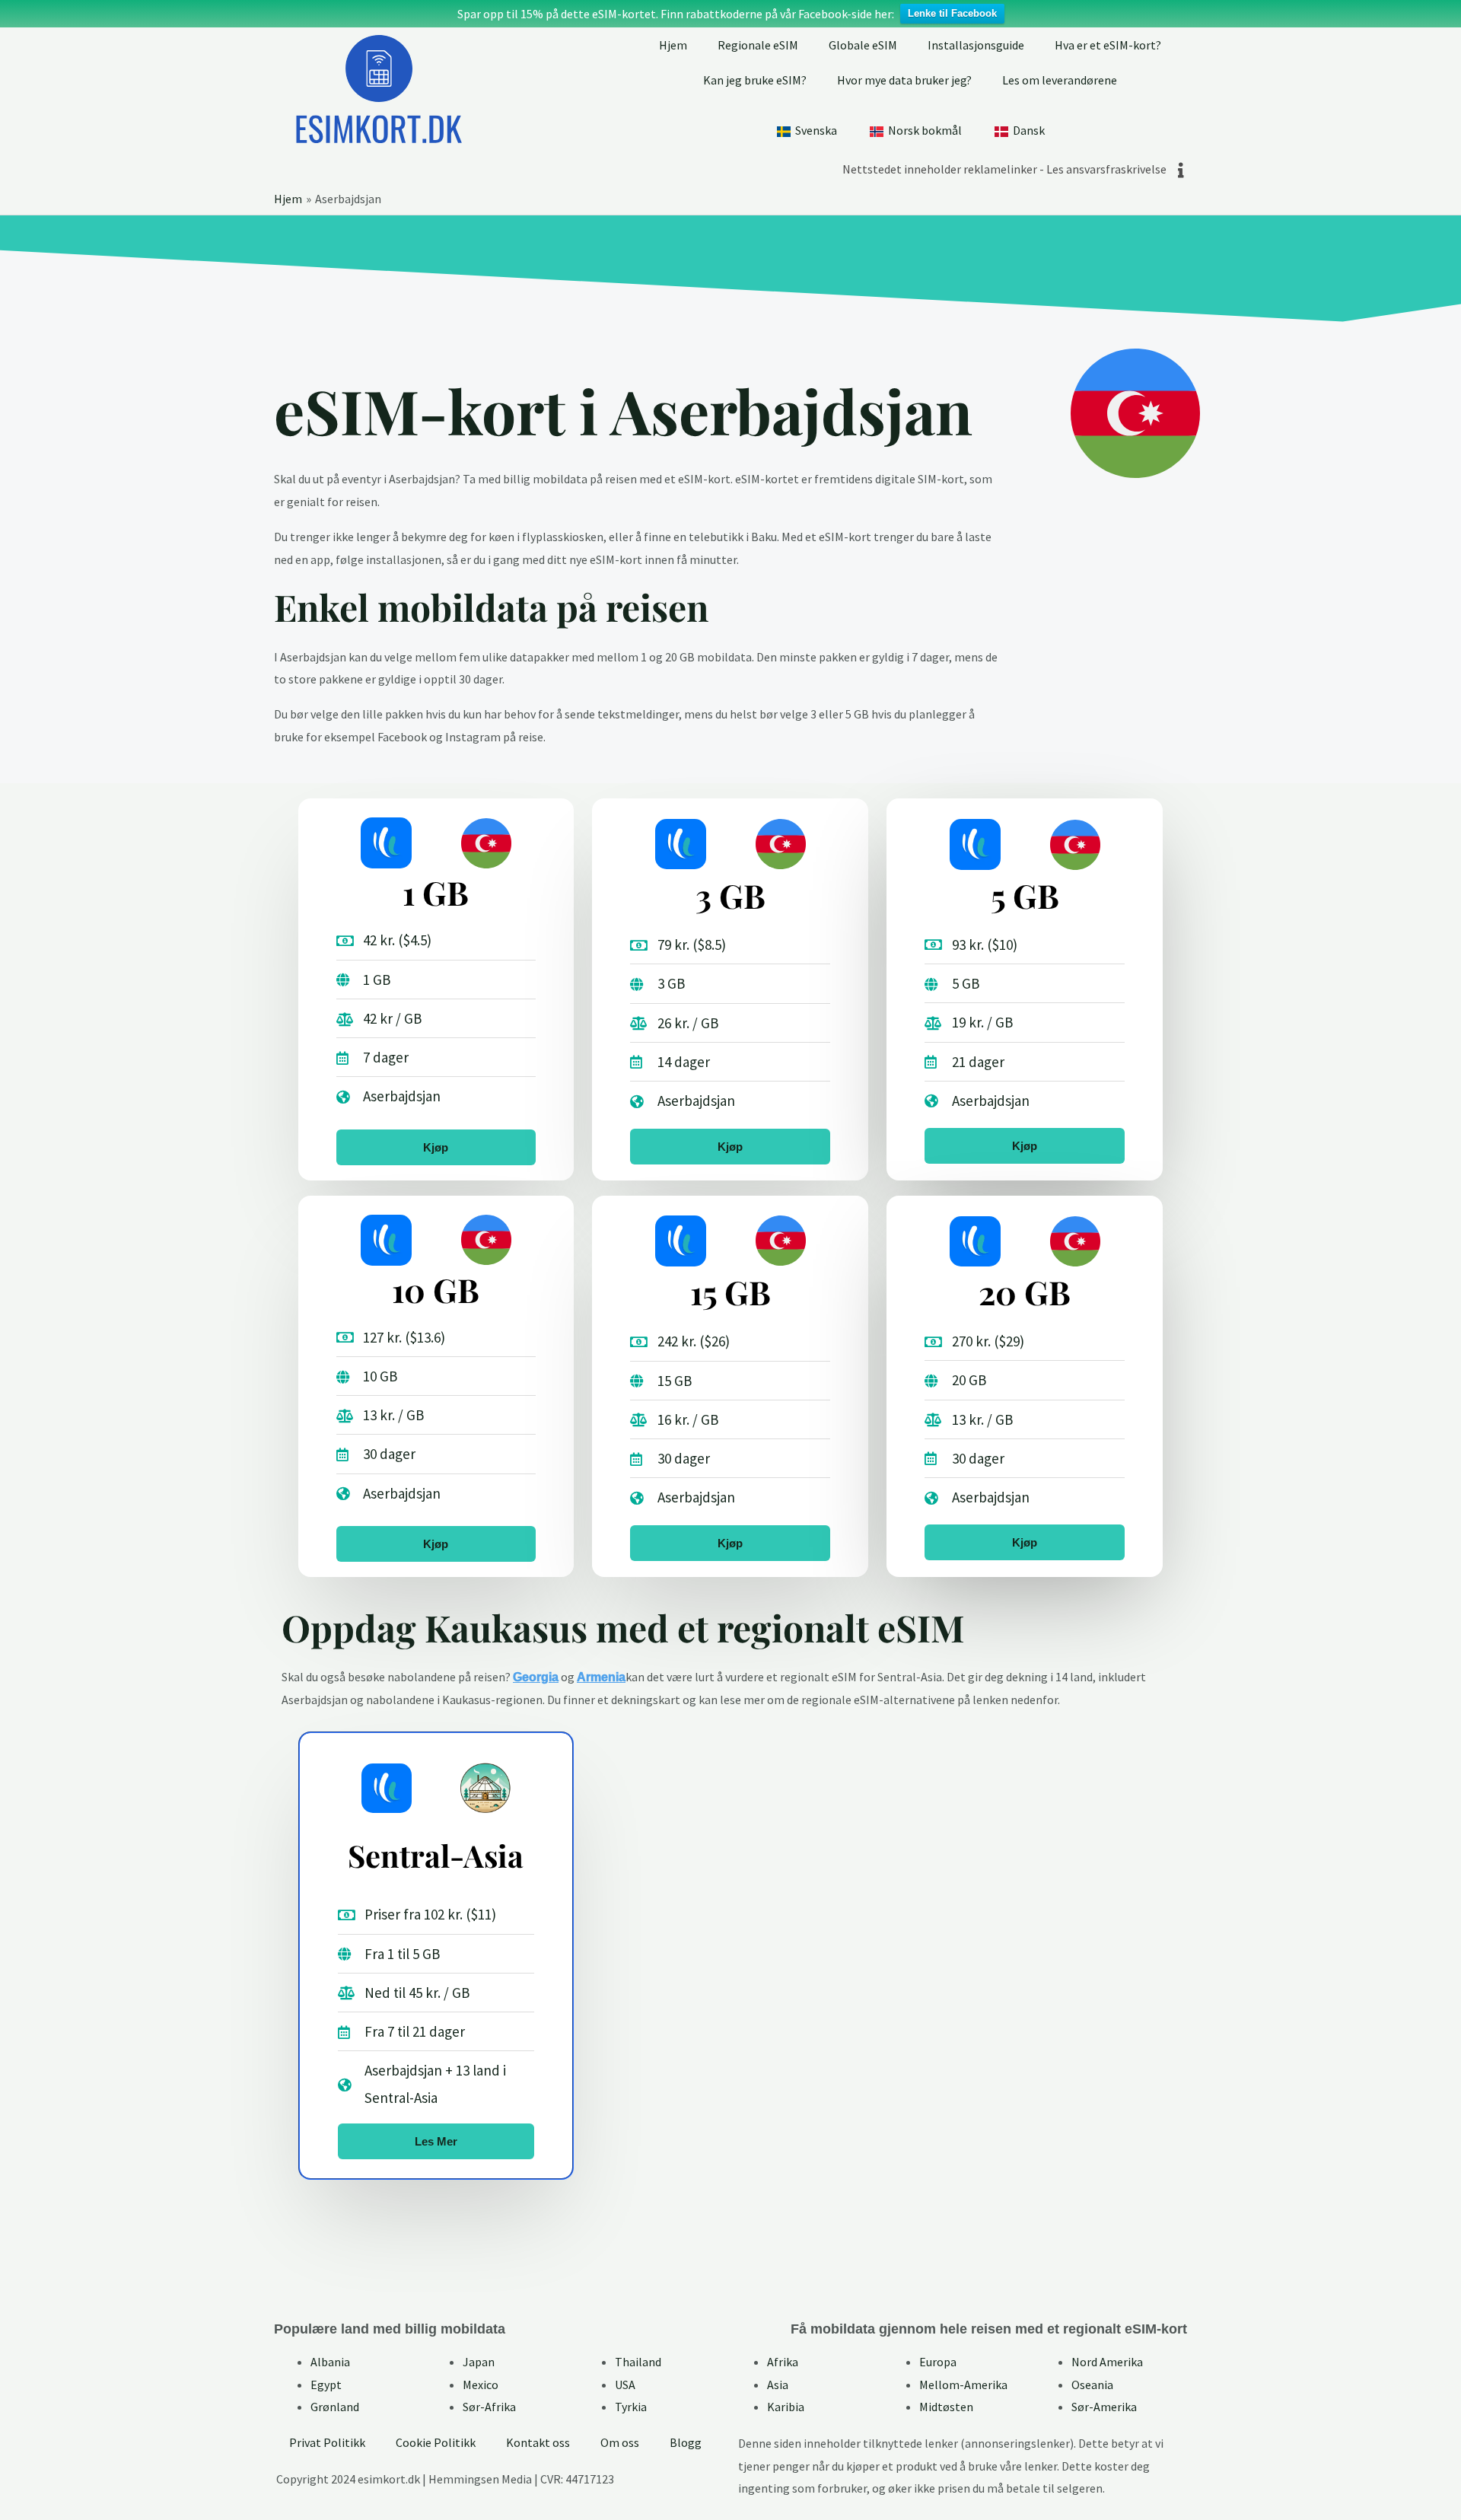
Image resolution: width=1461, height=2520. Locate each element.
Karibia (786, 2407)
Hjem (673, 45)
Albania (330, 2362)
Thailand (638, 2362)
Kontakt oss (538, 2442)
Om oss (620, 2442)
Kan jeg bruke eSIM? (755, 80)
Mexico (481, 2385)
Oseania (1092, 2385)
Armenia (601, 1677)
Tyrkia (631, 2407)
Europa (938, 2362)
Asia (778, 2385)
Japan (479, 2362)
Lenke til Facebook (952, 13)
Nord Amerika (1107, 2362)
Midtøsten (946, 2407)
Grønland (335, 2407)
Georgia (536, 1677)
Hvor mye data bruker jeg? (904, 80)
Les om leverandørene (1060, 80)
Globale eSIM (863, 45)
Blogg (686, 2442)
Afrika (783, 2362)
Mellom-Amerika (963, 2385)
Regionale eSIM (758, 45)
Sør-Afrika (489, 2407)
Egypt (326, 2385)
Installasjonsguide (976, 45)
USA (625, 2385)
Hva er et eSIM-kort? (1108, 45)
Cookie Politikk (436, 2442)
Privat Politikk (327, 2442)
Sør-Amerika (1104, 2407)
